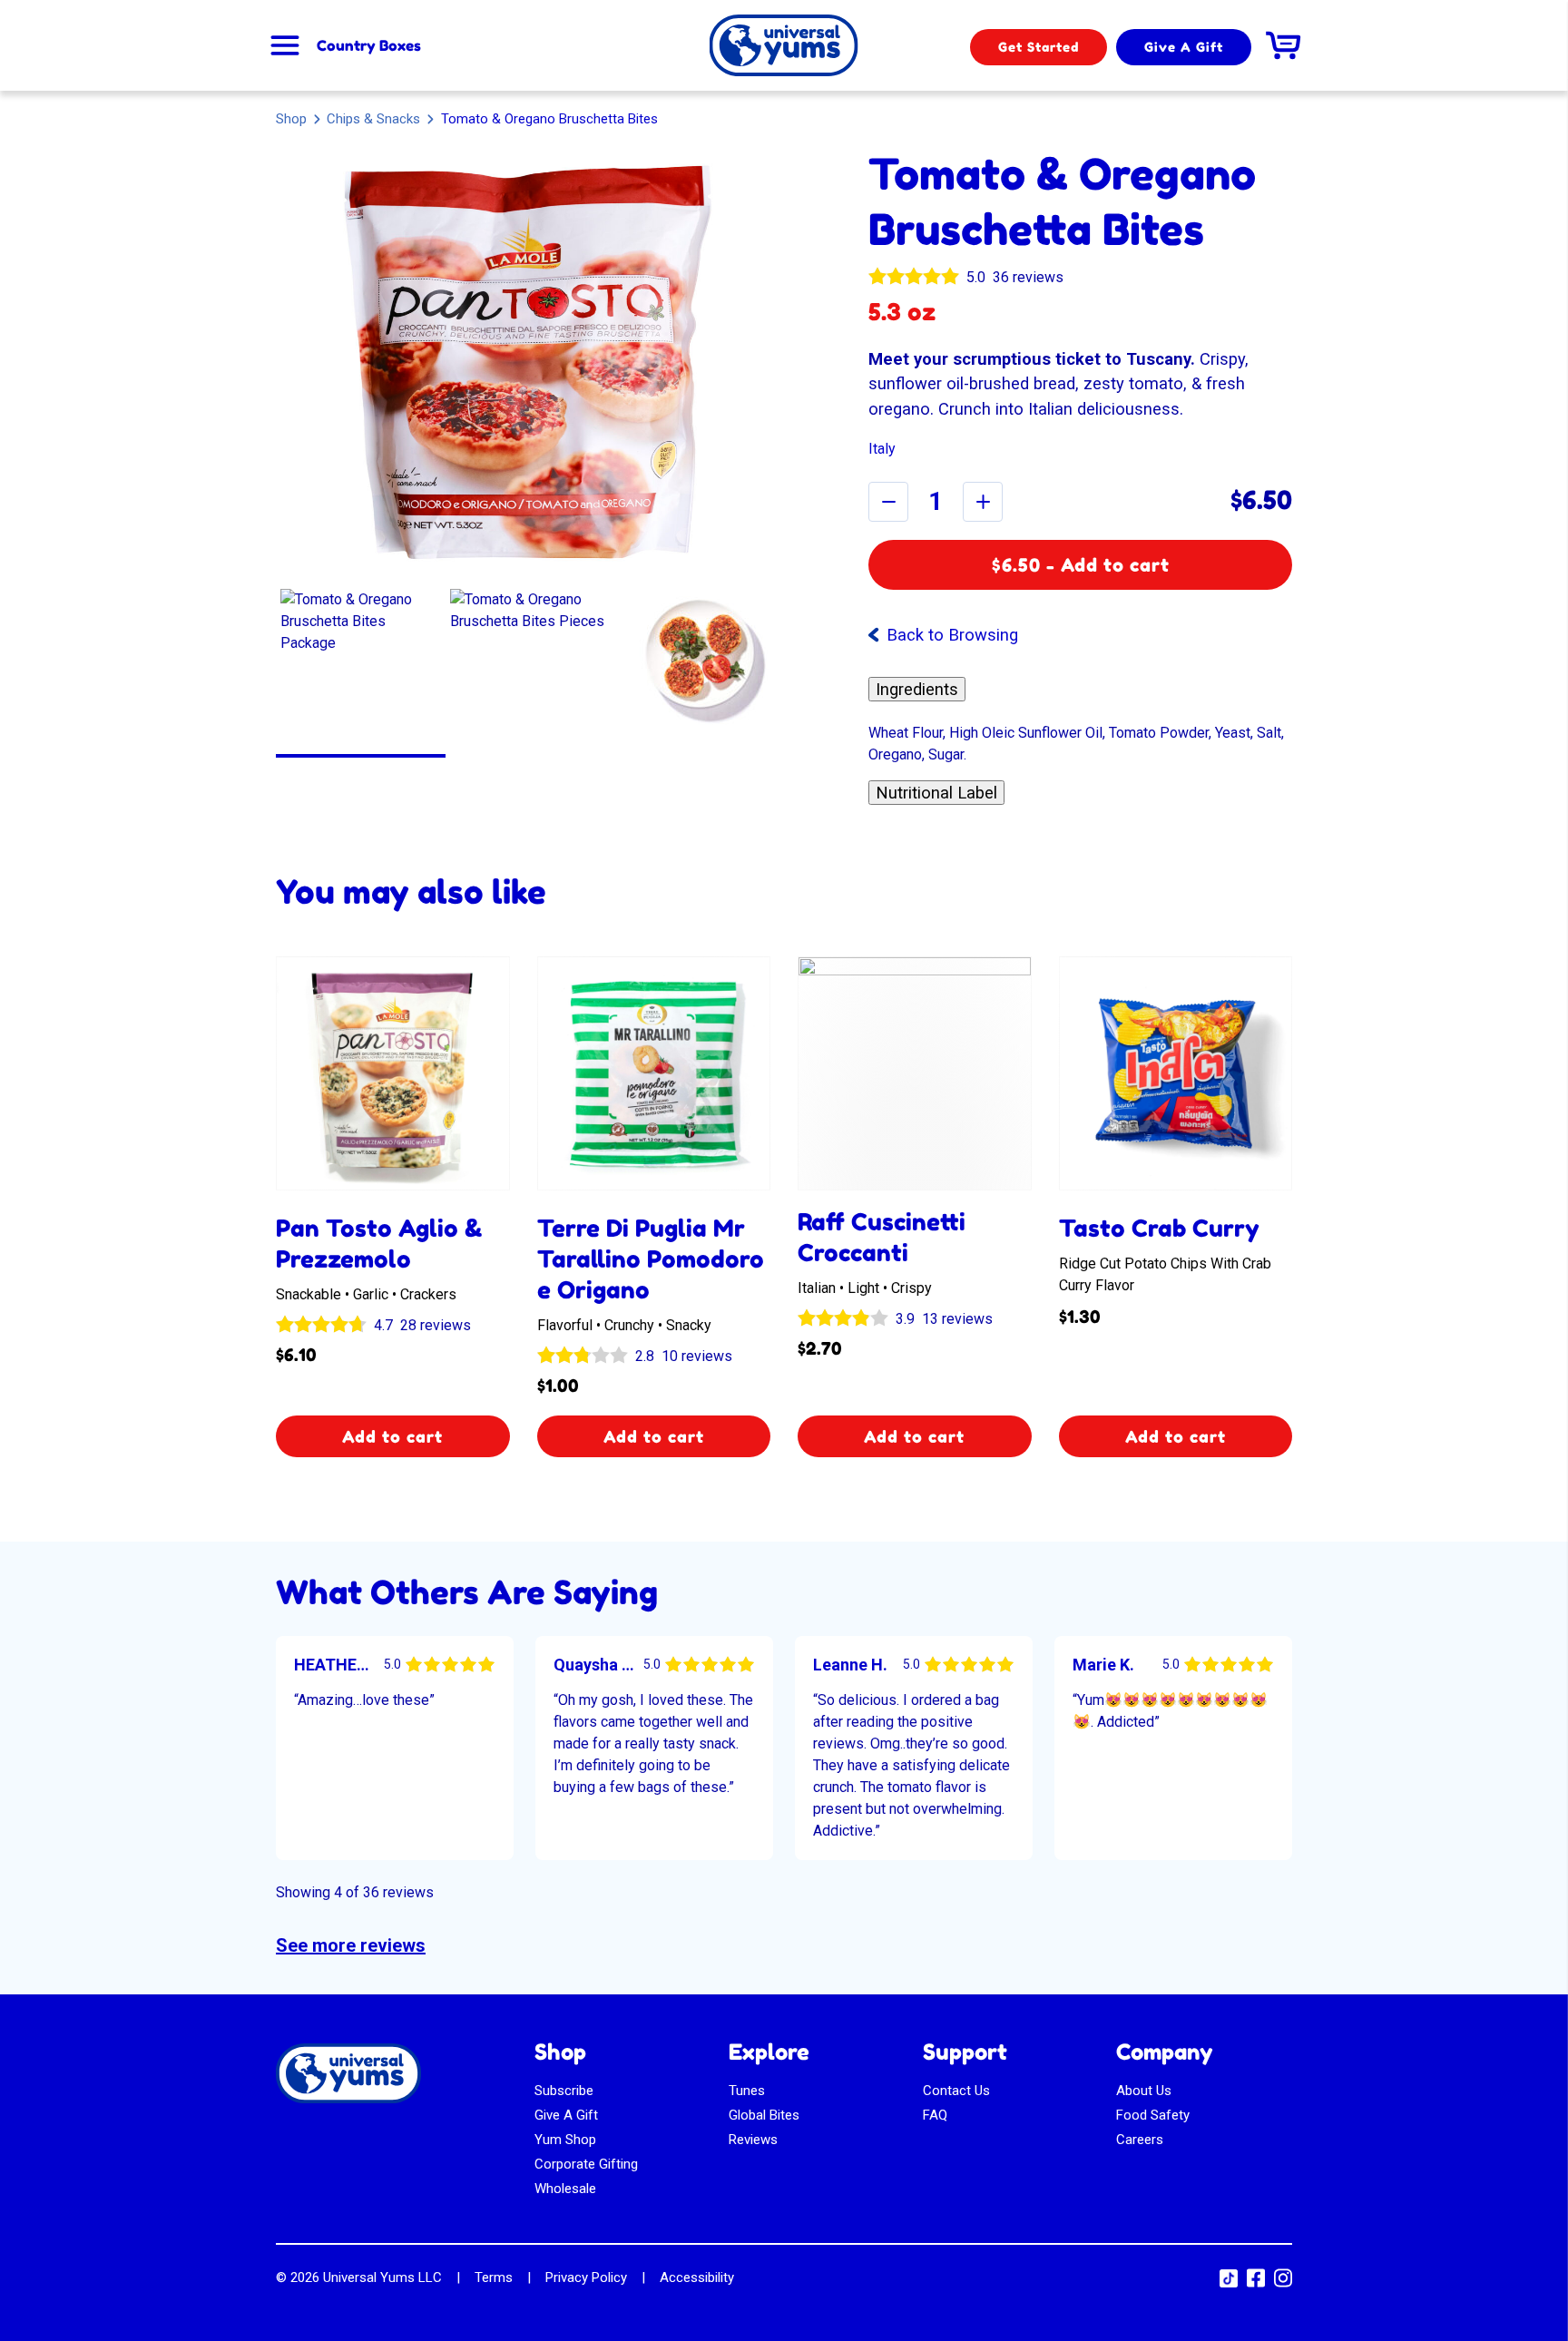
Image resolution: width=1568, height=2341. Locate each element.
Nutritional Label (936, 793)
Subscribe (564, 2091)
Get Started (1039, 47)
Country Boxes (369, 45)
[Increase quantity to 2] (983, 502)
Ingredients (917, 689)
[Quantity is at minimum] (888, 502)
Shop (291, 119)
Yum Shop (565, 2140)
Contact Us (956, 2091)
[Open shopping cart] (1283, 45)
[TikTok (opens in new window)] (1229, 2283)
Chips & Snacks (373, 118)
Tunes (747, 2091)
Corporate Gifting (586, 2164)
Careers (1140, 2140)
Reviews (753, 2140)
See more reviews (351, 1945)
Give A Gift (1184, 47)
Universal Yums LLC (382, 2277)
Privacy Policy (586, 2277)
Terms (494, 2277)
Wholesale (565, 2189)
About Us (1144, 2091)
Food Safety (1153, 2115)
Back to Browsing (952, 635)
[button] (361, 669)
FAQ (935, 2115)
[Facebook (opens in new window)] (1256, 2284)
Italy (882, 449)
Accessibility (697, 2277)
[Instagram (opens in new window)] (1283, 2284)
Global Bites (764, 2115)
